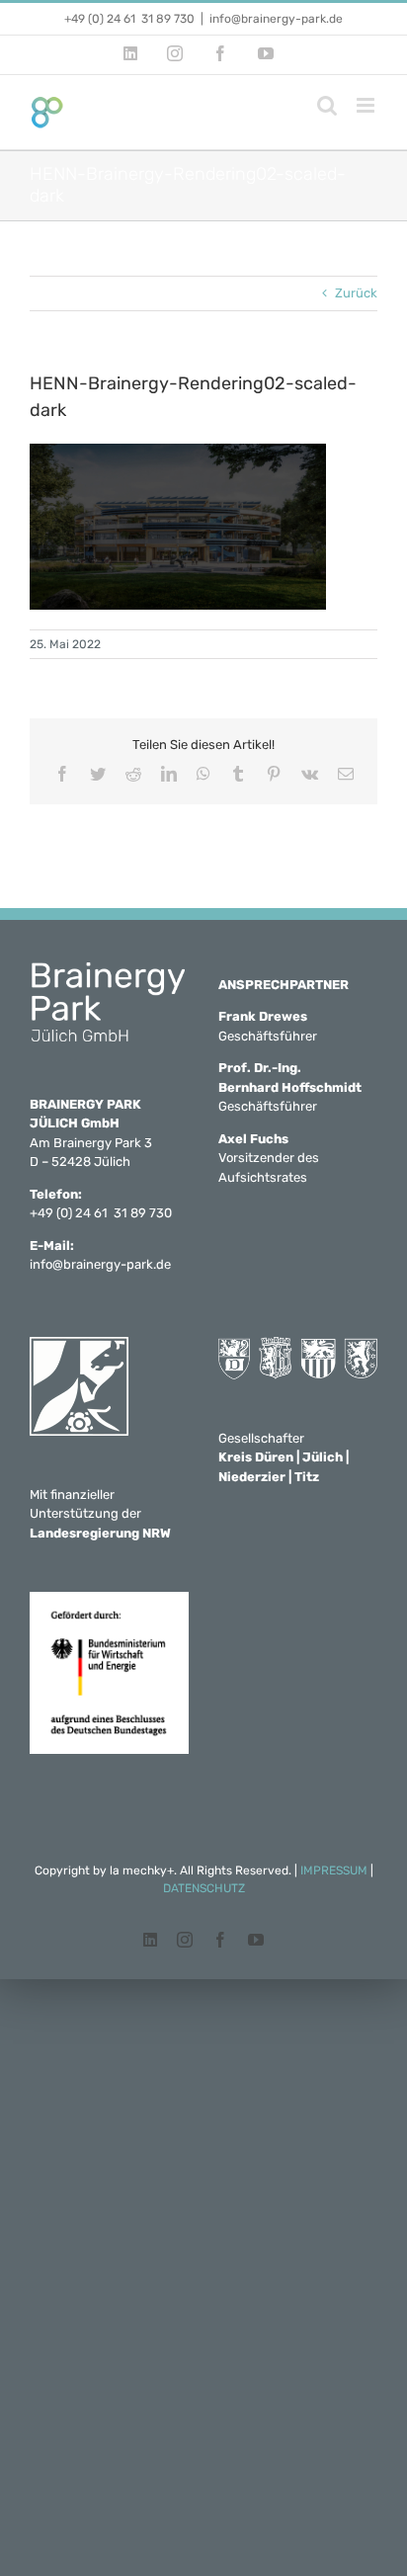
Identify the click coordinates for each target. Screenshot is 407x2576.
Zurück (356, 293)
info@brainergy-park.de (276, 19)
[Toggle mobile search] (327, 105)
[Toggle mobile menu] (367, 105)
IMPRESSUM (334, 1870)
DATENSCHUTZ (204, 1888)
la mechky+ (142, 1870)
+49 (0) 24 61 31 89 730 (129, 19)
